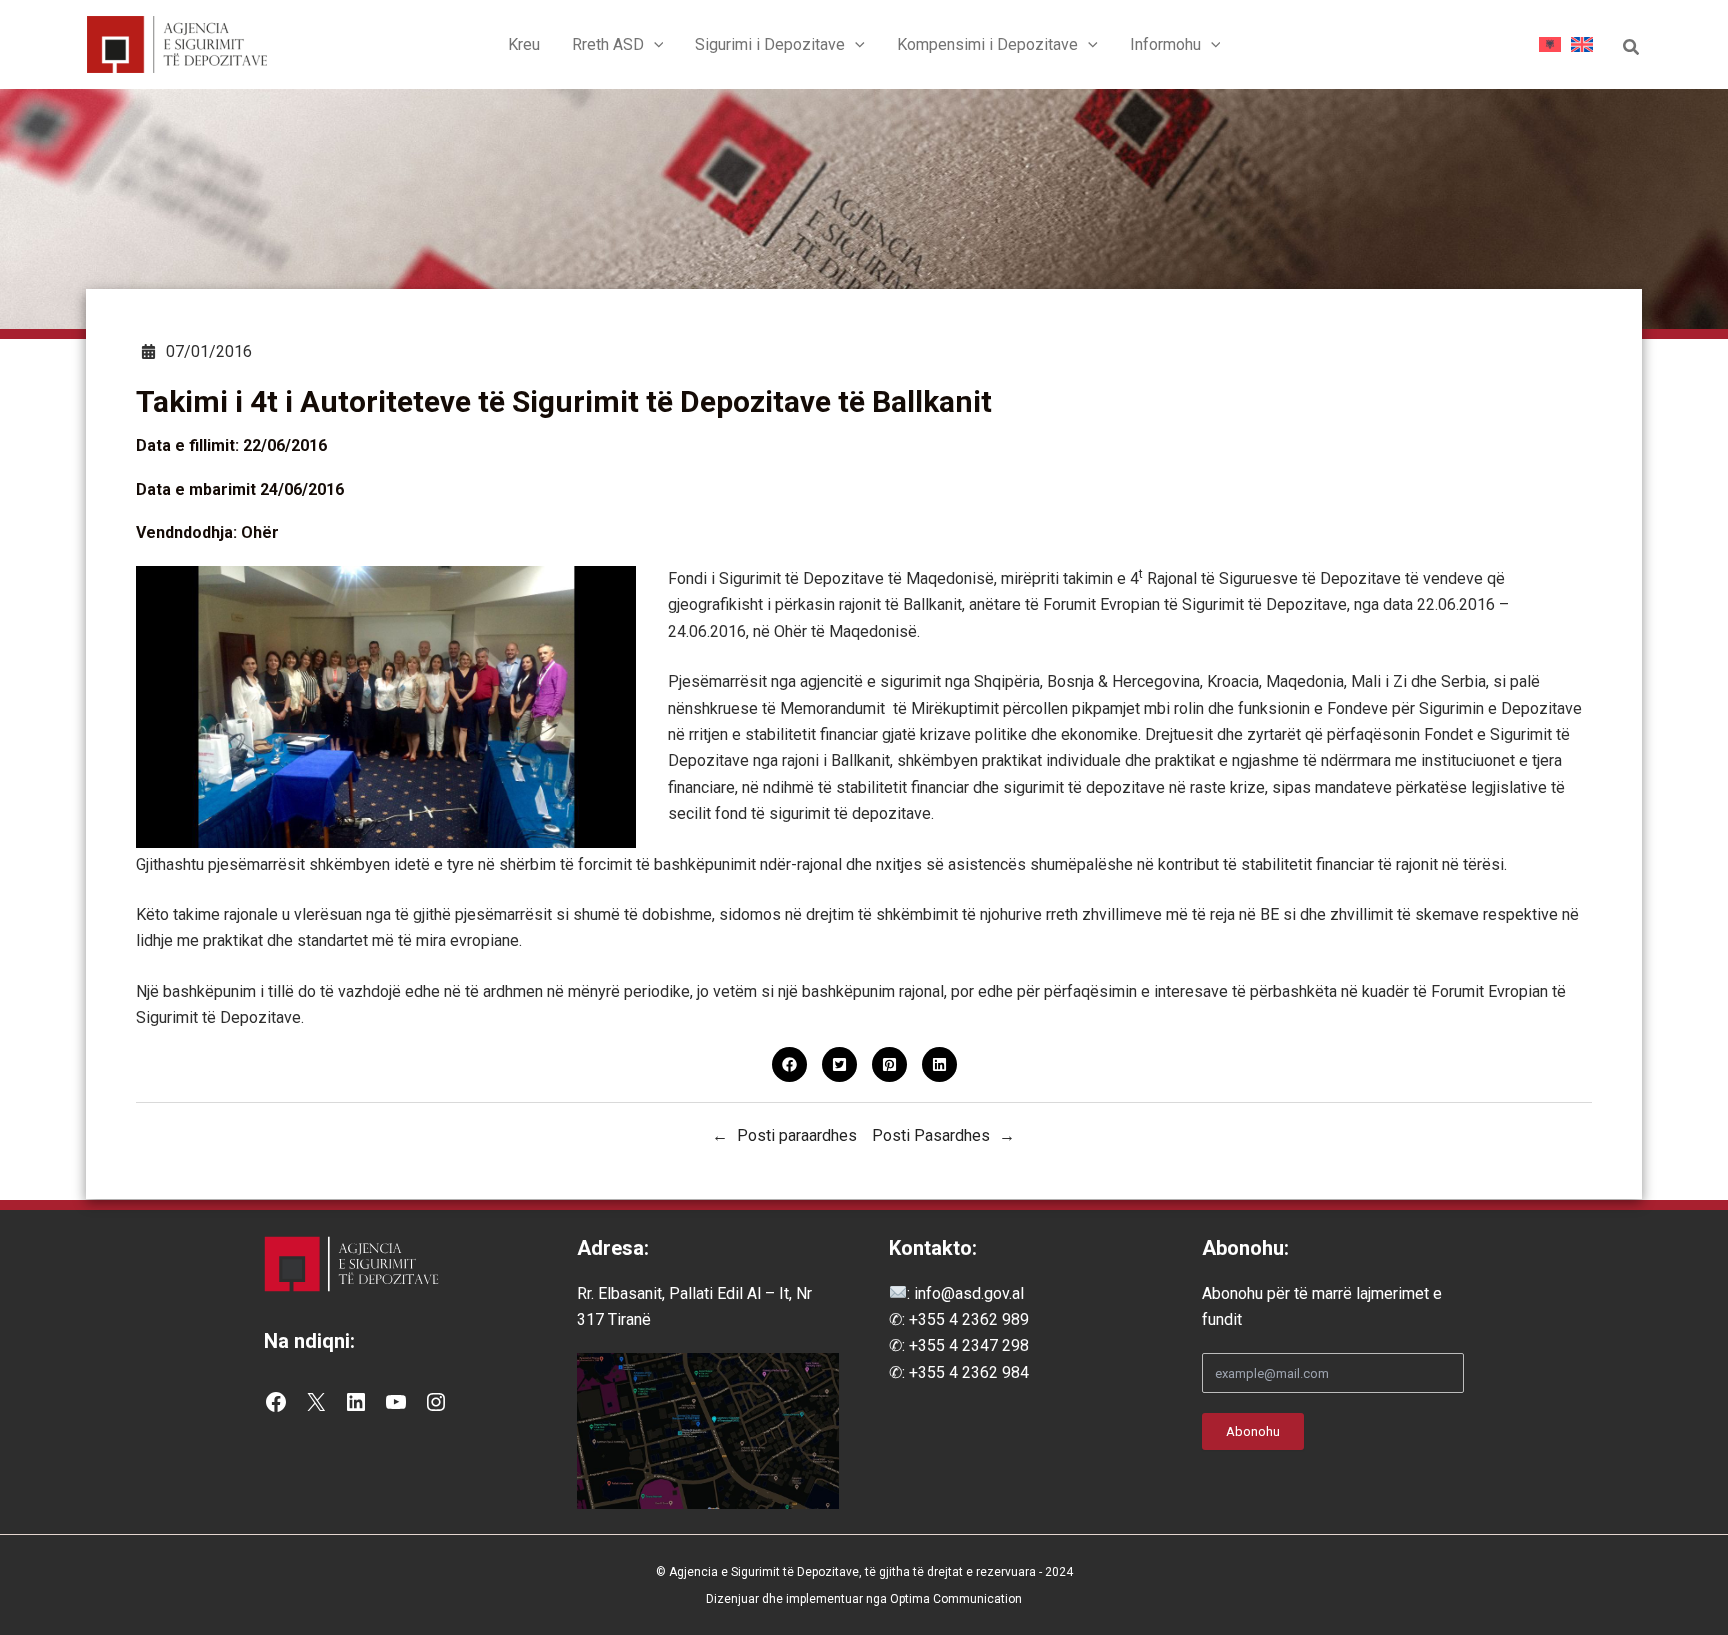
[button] (654, 45)
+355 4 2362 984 (969, 1372)
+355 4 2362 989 (969, 1319)
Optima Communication (956, 1599)
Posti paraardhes (797, 1135)
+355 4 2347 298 (969, 1345)
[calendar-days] (148, 351)
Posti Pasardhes (931, 1135)
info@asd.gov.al (967, 1293)
